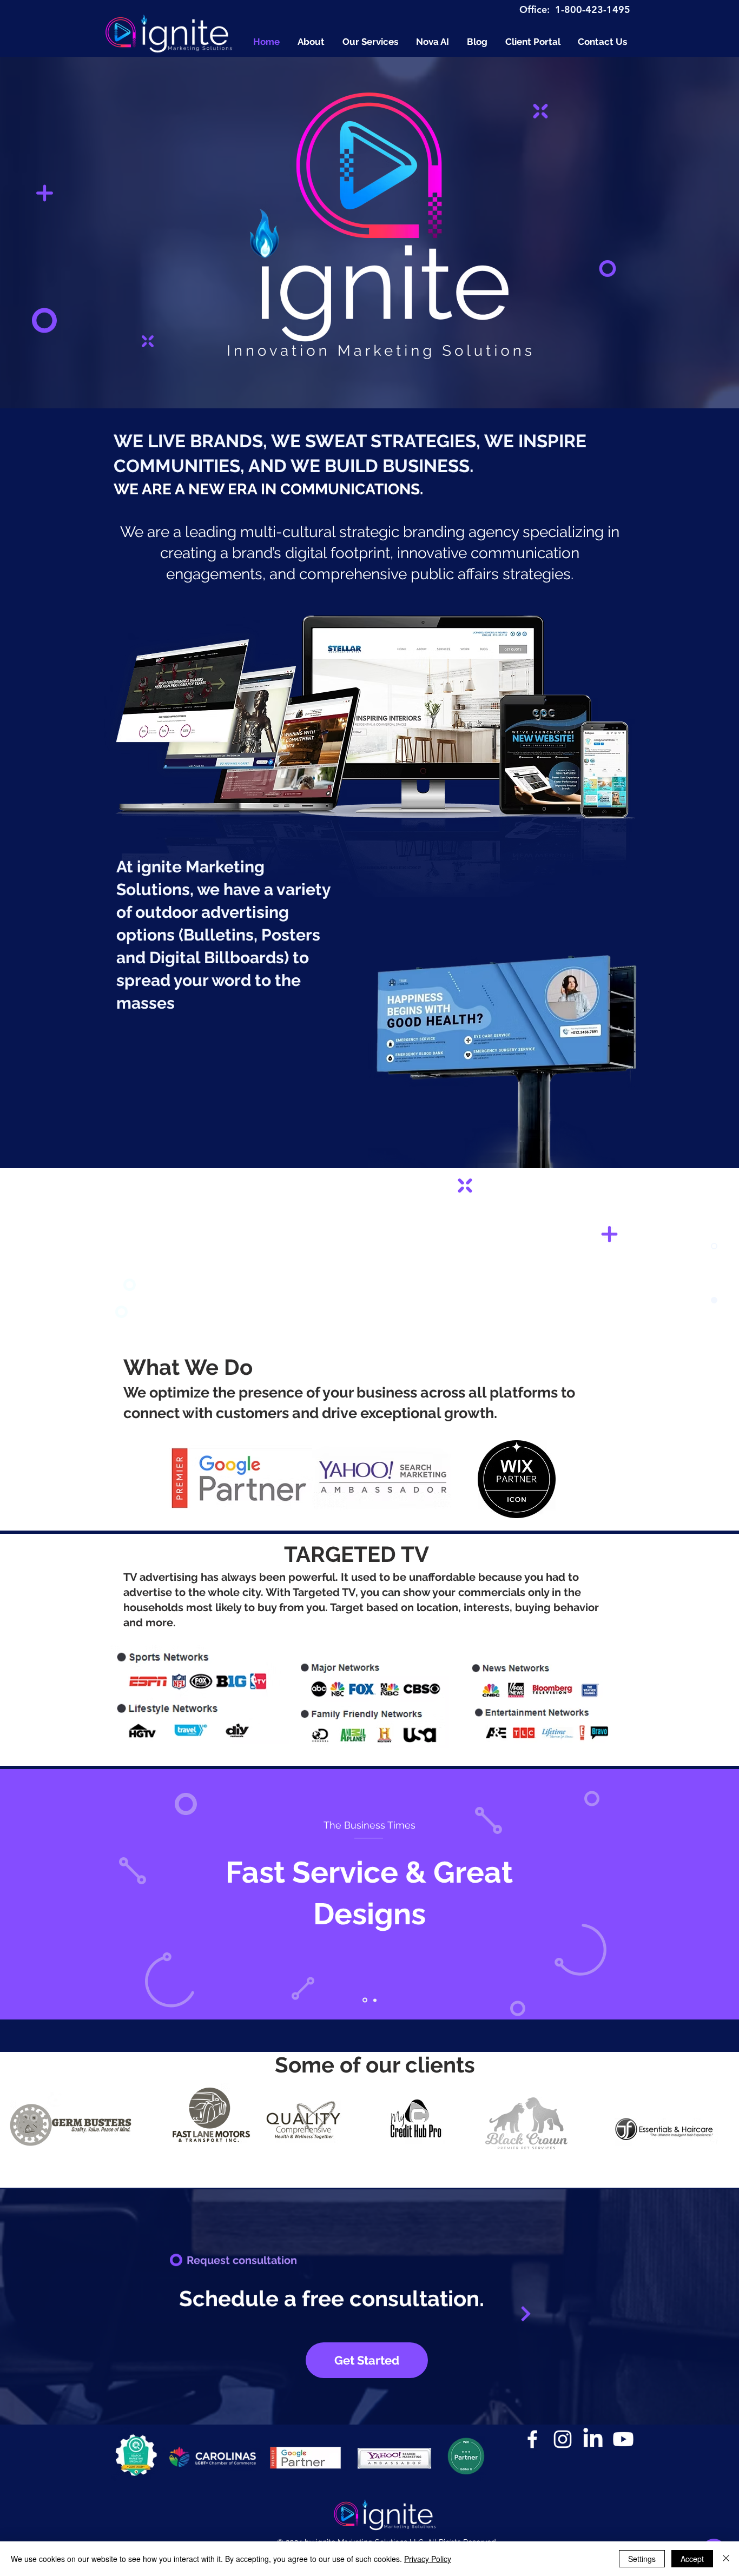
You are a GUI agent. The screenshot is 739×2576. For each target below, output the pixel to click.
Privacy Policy (428, 2559)
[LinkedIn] (593, 2439)
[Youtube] (623, 2439)
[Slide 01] (365, 2000)
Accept (692, 2559)
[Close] (726, 2559)
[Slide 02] (375, 2000)
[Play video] (258, 1255)
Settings (642, 2559)
